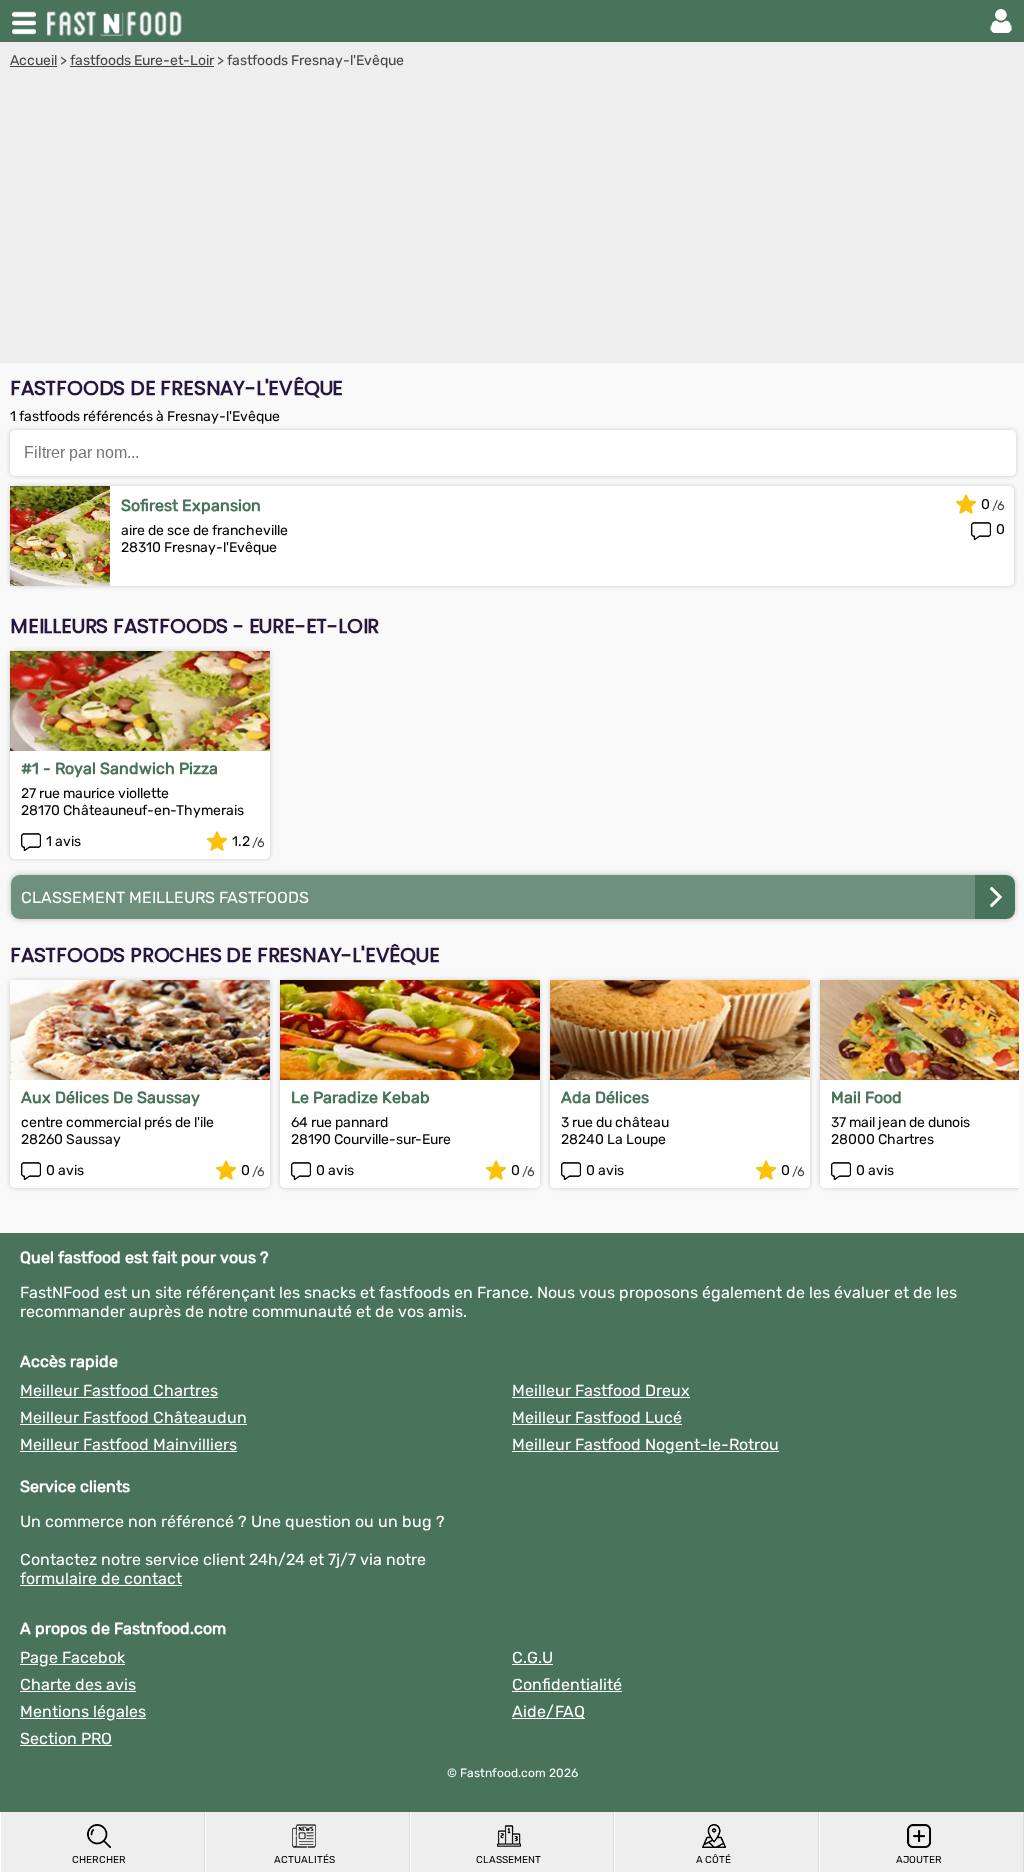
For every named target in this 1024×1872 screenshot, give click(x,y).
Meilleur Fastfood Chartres (119, 1390)
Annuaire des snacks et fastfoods (116, 21)
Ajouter (919, 1860)
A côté (713, 1860)
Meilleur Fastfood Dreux (601, 1390)
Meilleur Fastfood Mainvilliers (128, 1444)
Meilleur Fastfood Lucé (597, 1417)
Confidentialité (567, 1684)
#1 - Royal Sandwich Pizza (119, 768)
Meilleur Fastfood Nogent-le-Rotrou (645, 1444)
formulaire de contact (101, 1578)
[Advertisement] (512, 219)
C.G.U (532, 1657)
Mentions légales (83, 1711)
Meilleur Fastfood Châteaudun (133, 1417)
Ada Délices (605, 1097)
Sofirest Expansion (191, 505)
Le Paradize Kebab (360, 1097)
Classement (508, 1860)
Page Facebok (72, 1657)
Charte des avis (78, 1684)
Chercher (99, 1860)
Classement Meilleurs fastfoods (165, 897)
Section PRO (66, 1738)
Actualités (304, 1860)
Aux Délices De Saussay (110, 1097)
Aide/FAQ (548, 1711)
